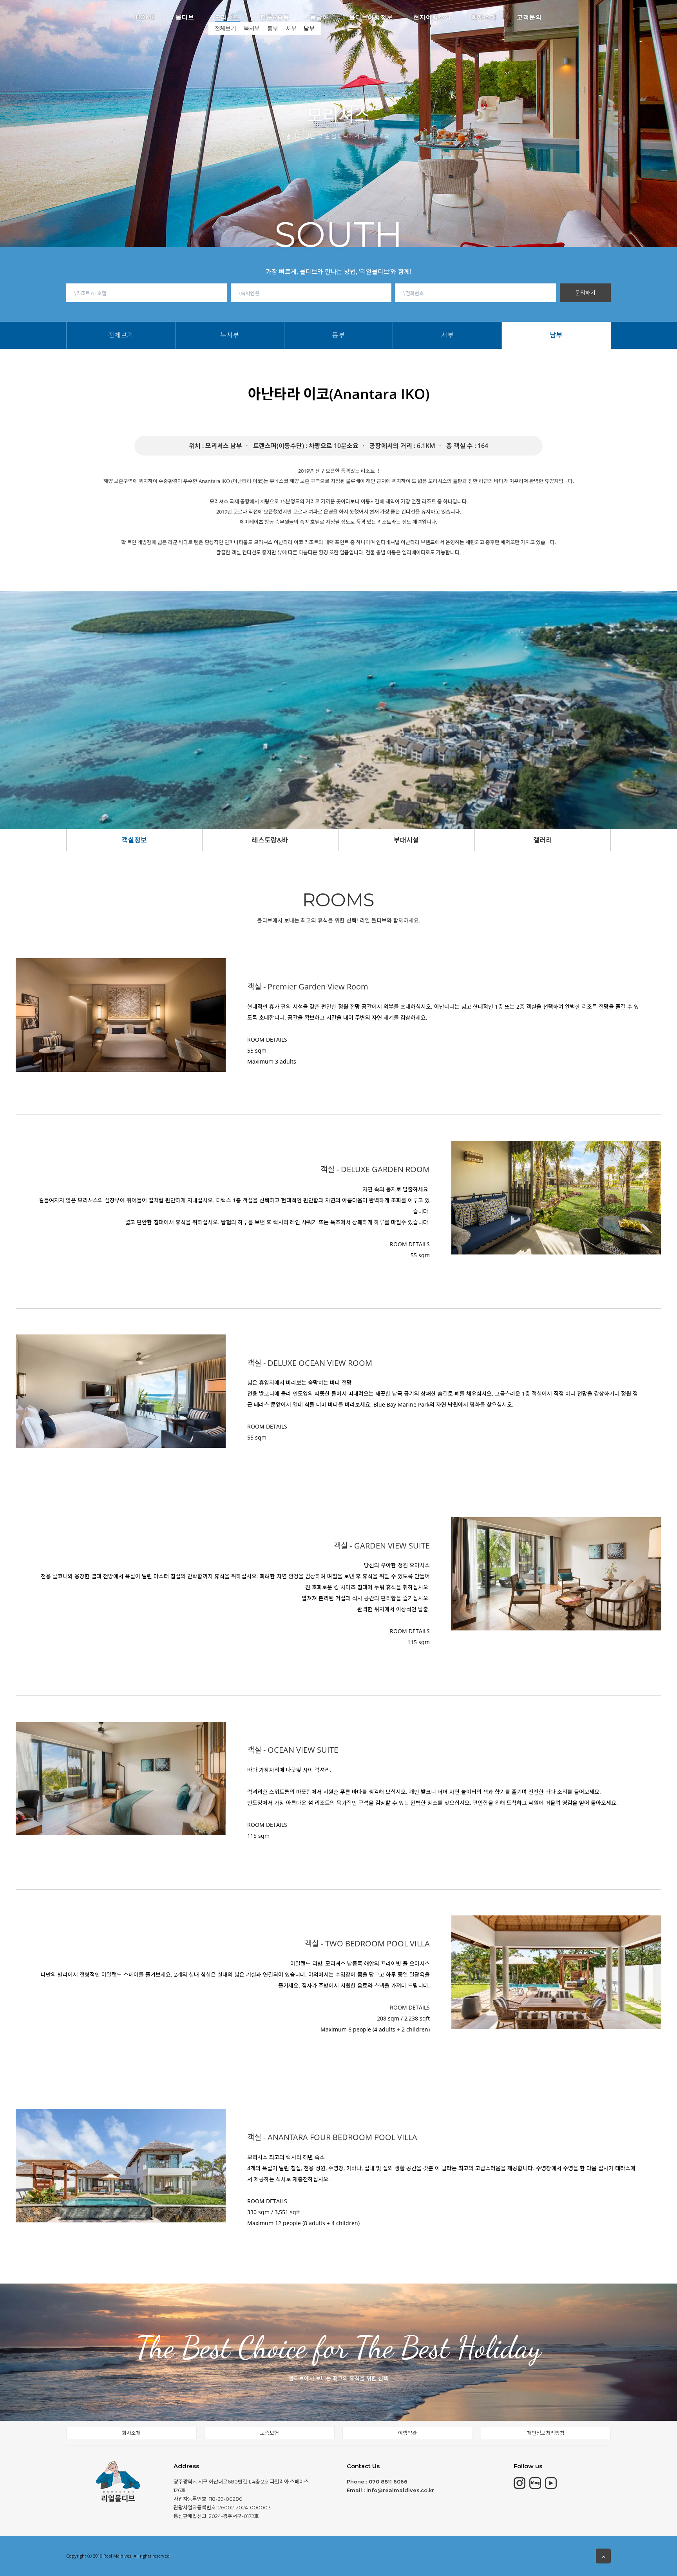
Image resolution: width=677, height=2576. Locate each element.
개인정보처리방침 (546, 2433)
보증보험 (270, 2433)
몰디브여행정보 (371, 16)
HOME (145, 16)
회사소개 (484, 16)
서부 (291, 28)
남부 (309, 28)
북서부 (252, 28)
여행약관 (407, 2433)
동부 (273, 28)
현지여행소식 (432, 16)
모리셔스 (227, 16)
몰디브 (185, 16)
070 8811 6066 (388, 2482)
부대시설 (406, 840)
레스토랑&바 (270, 840)
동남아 (319, 16)
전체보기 (225, 28)
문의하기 (585, 293)
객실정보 (134, 840)
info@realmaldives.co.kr (400, 2490)
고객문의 (529, 16)
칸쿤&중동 (275, 16)
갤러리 (543, 840)
